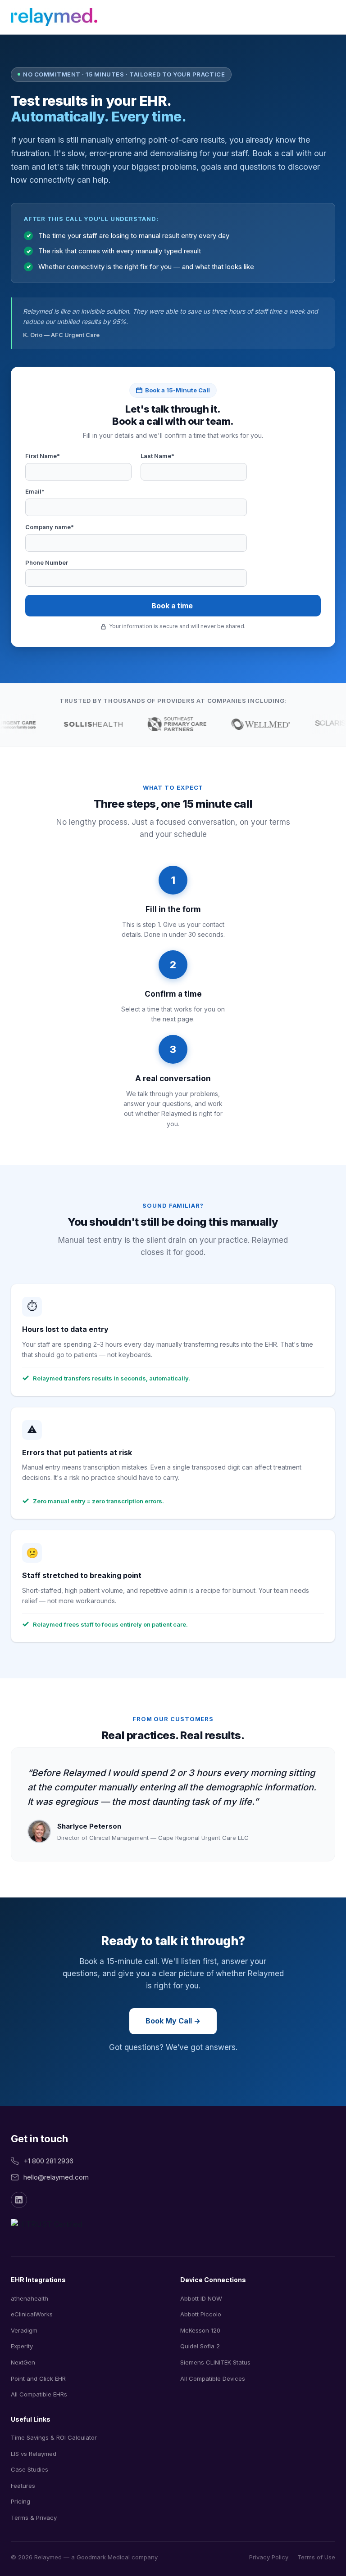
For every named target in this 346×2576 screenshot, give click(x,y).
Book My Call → (173, 2021)
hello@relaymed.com (56, 2177)
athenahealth (30, 2298)
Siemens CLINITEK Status (215, 2362)
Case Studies (30, 2469)
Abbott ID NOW (201, 2298)
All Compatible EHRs (39, 2394)
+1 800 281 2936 (48, 2161)
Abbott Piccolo (201, 2314)
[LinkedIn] (19, 2200)
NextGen (23, 2362)
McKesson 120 (200, 2330)
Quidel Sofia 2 (200, 2346)
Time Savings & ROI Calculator (54, 2437)
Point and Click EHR (38, 2378)
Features (23, 2486)
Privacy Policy (269, 2557)
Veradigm (24, 2330)
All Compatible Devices (213, 2378)
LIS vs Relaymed (34, 2454)
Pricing (20, 2501)
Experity (22, 2346)
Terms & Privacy (34, 2518)
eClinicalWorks (32, 2314)
